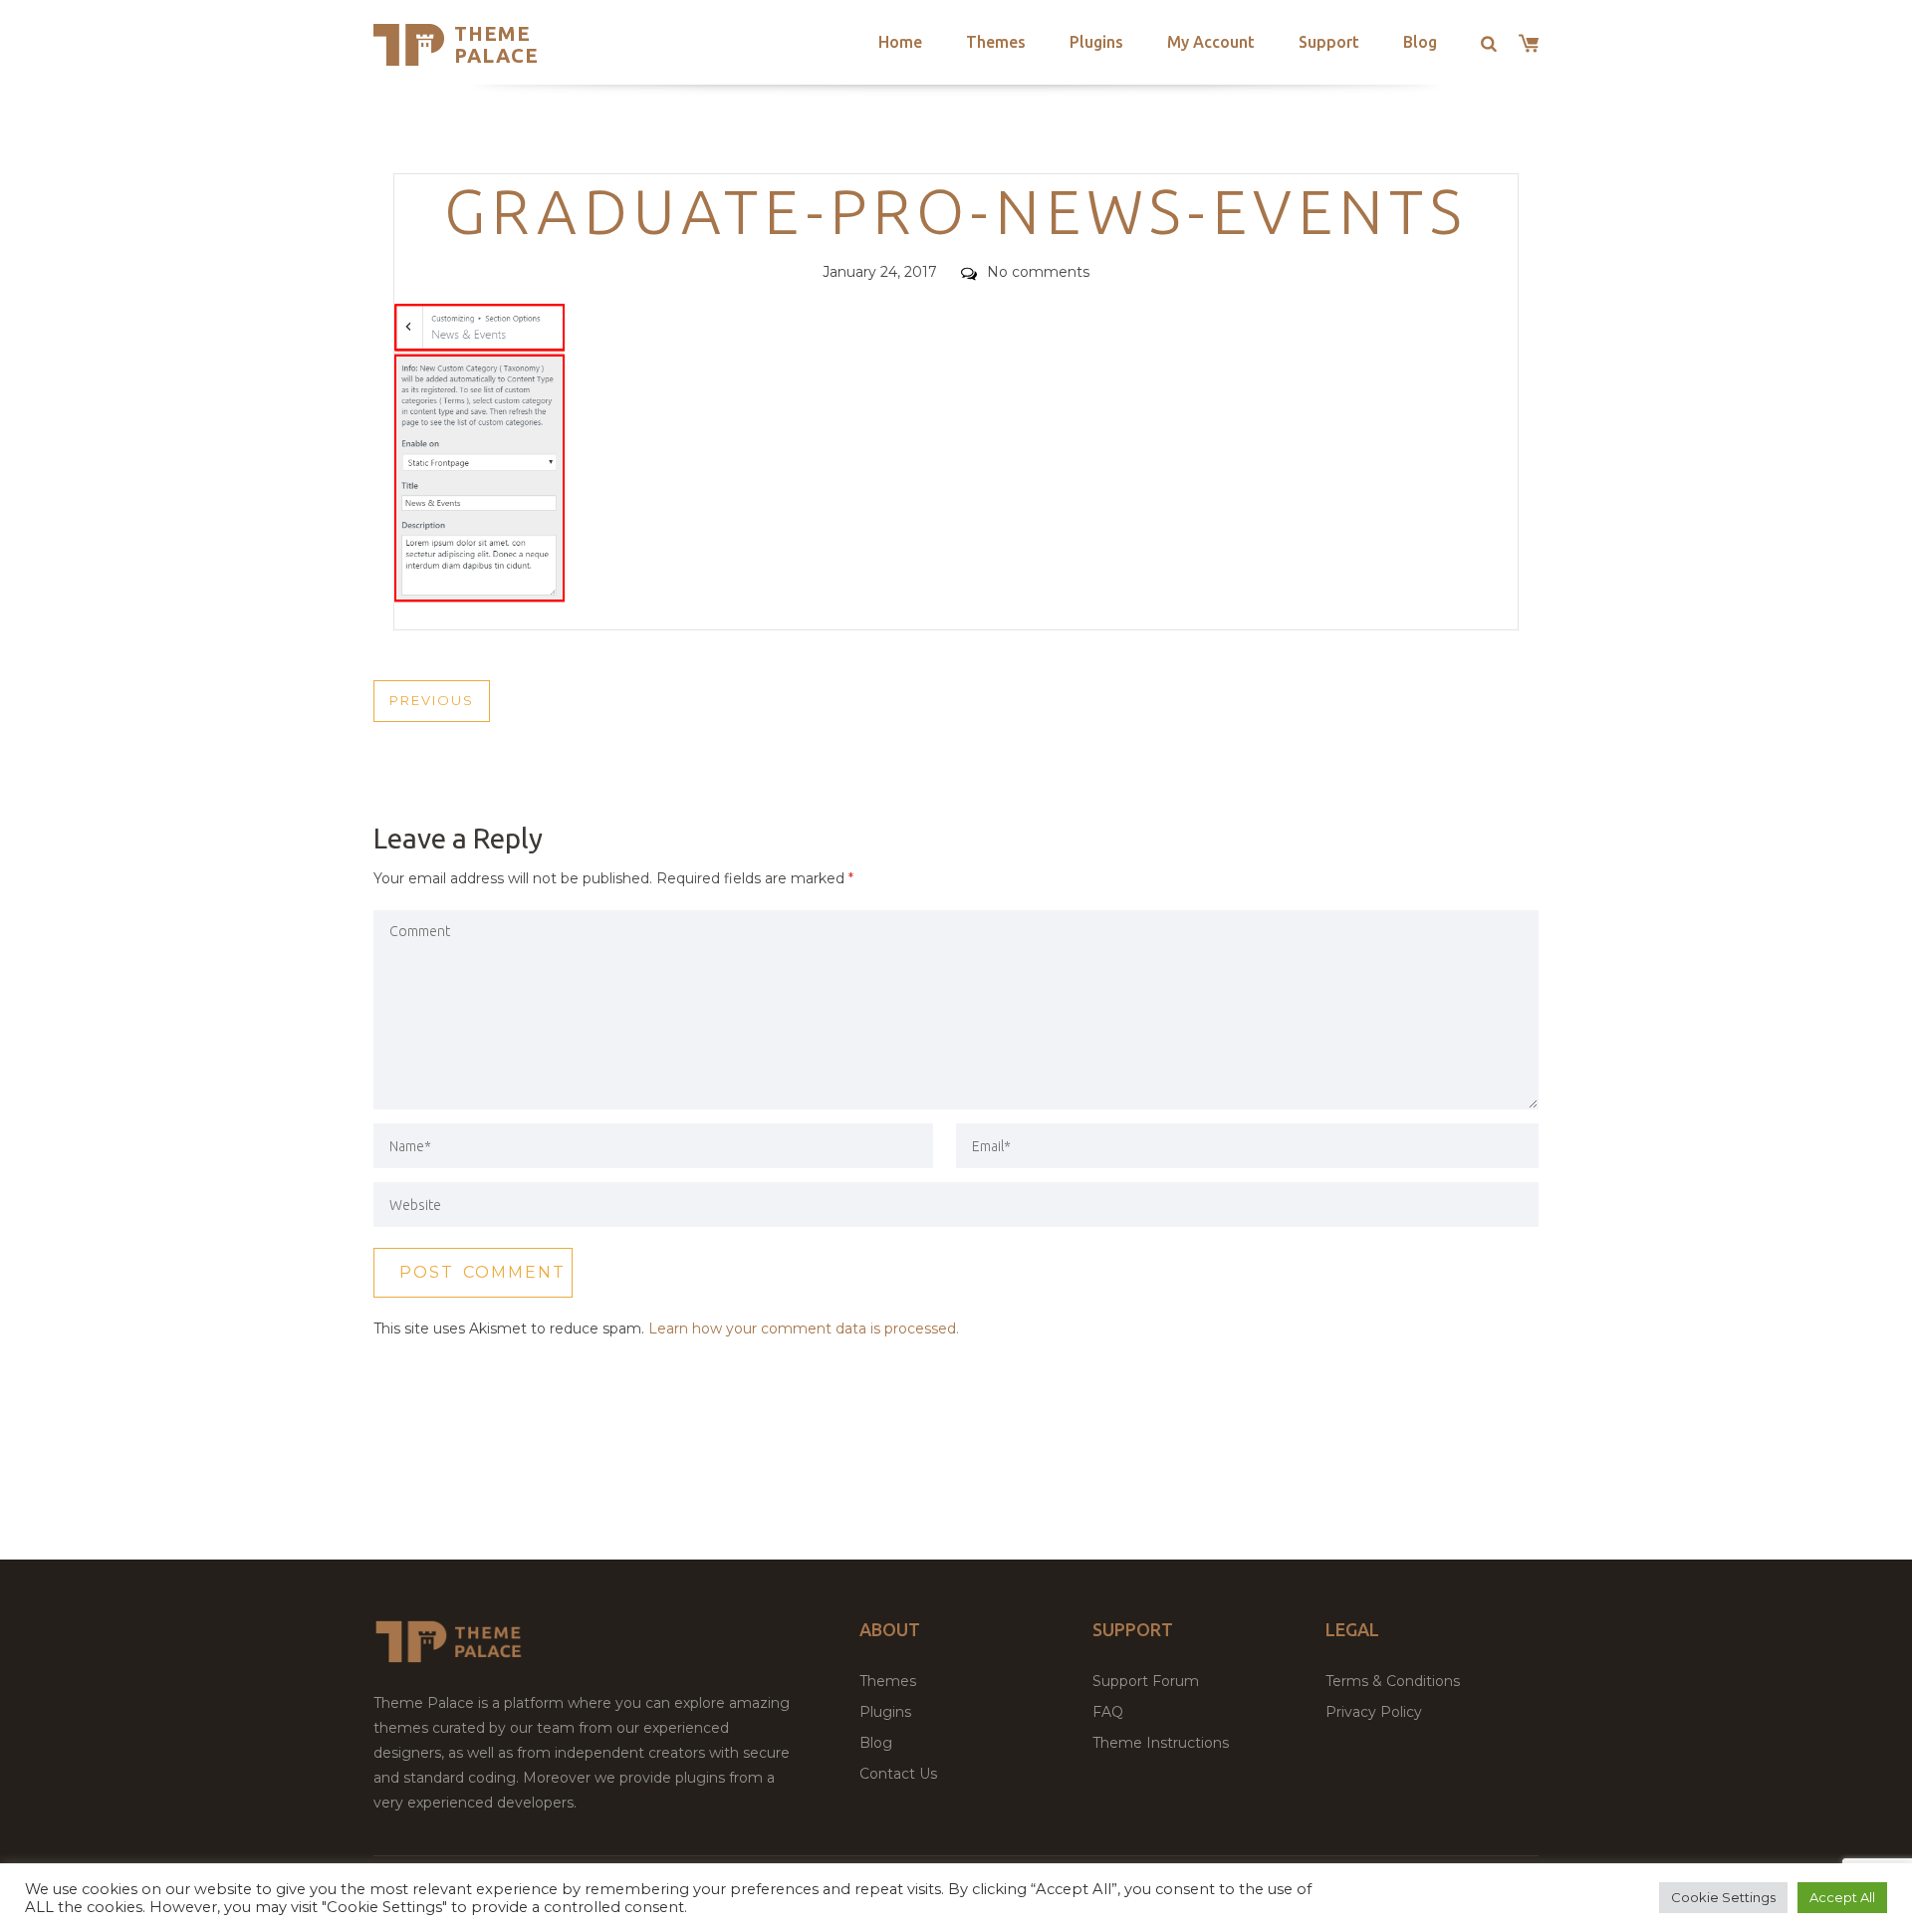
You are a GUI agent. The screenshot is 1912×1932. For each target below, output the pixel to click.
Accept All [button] (1842, 1897)
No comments (1038, 272)
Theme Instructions (1161, 1743)
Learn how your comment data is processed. (804, 1328)
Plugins (1096, 42)
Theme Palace (496, 44)
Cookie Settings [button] (1723, 1897)
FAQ (1108, 1712)
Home (900, 42)
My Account (1211, 42)
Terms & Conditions (1393, 1681)
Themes (996, 42)
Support (1329, 42)
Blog (1420, 42)
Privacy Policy (1374, 1712)
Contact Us (898, 1774)
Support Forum (1146, 1681)
